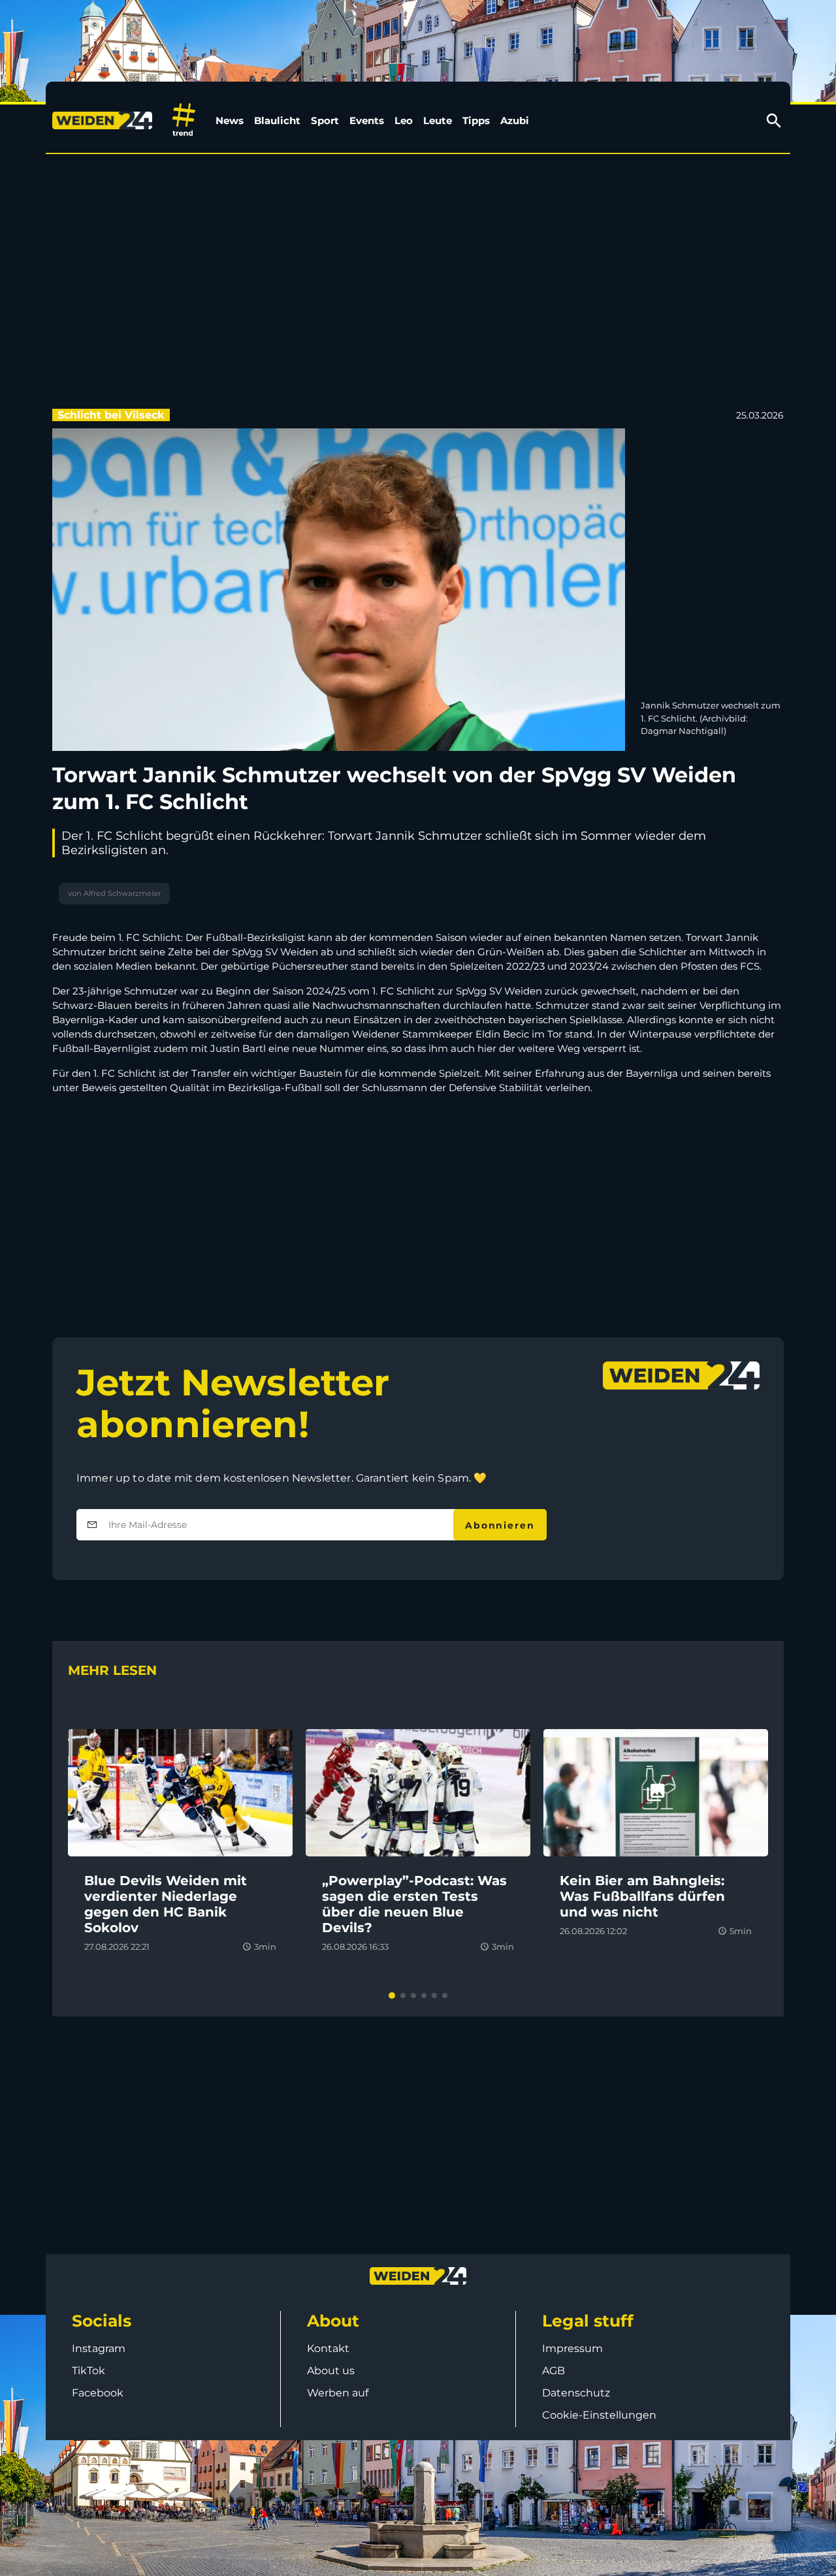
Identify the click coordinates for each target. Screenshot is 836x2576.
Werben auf (338, 2393)
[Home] (105, 121)
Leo (404, 120)
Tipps (476, 120)
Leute (438, 120)
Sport (325, 120)
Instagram (99, 2348)
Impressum (572, 2348)
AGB (554, 2371)
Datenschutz (576, 2393)
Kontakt (328, 2348)
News (230, 120)
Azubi (515, 120)
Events (367, 120)
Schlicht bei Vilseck (111, 415)
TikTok (88, 2371)
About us (331, 2371)
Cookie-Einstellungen (599, 2415)
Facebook (98, 2393)
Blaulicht (277, 120)
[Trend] (184, 120)
